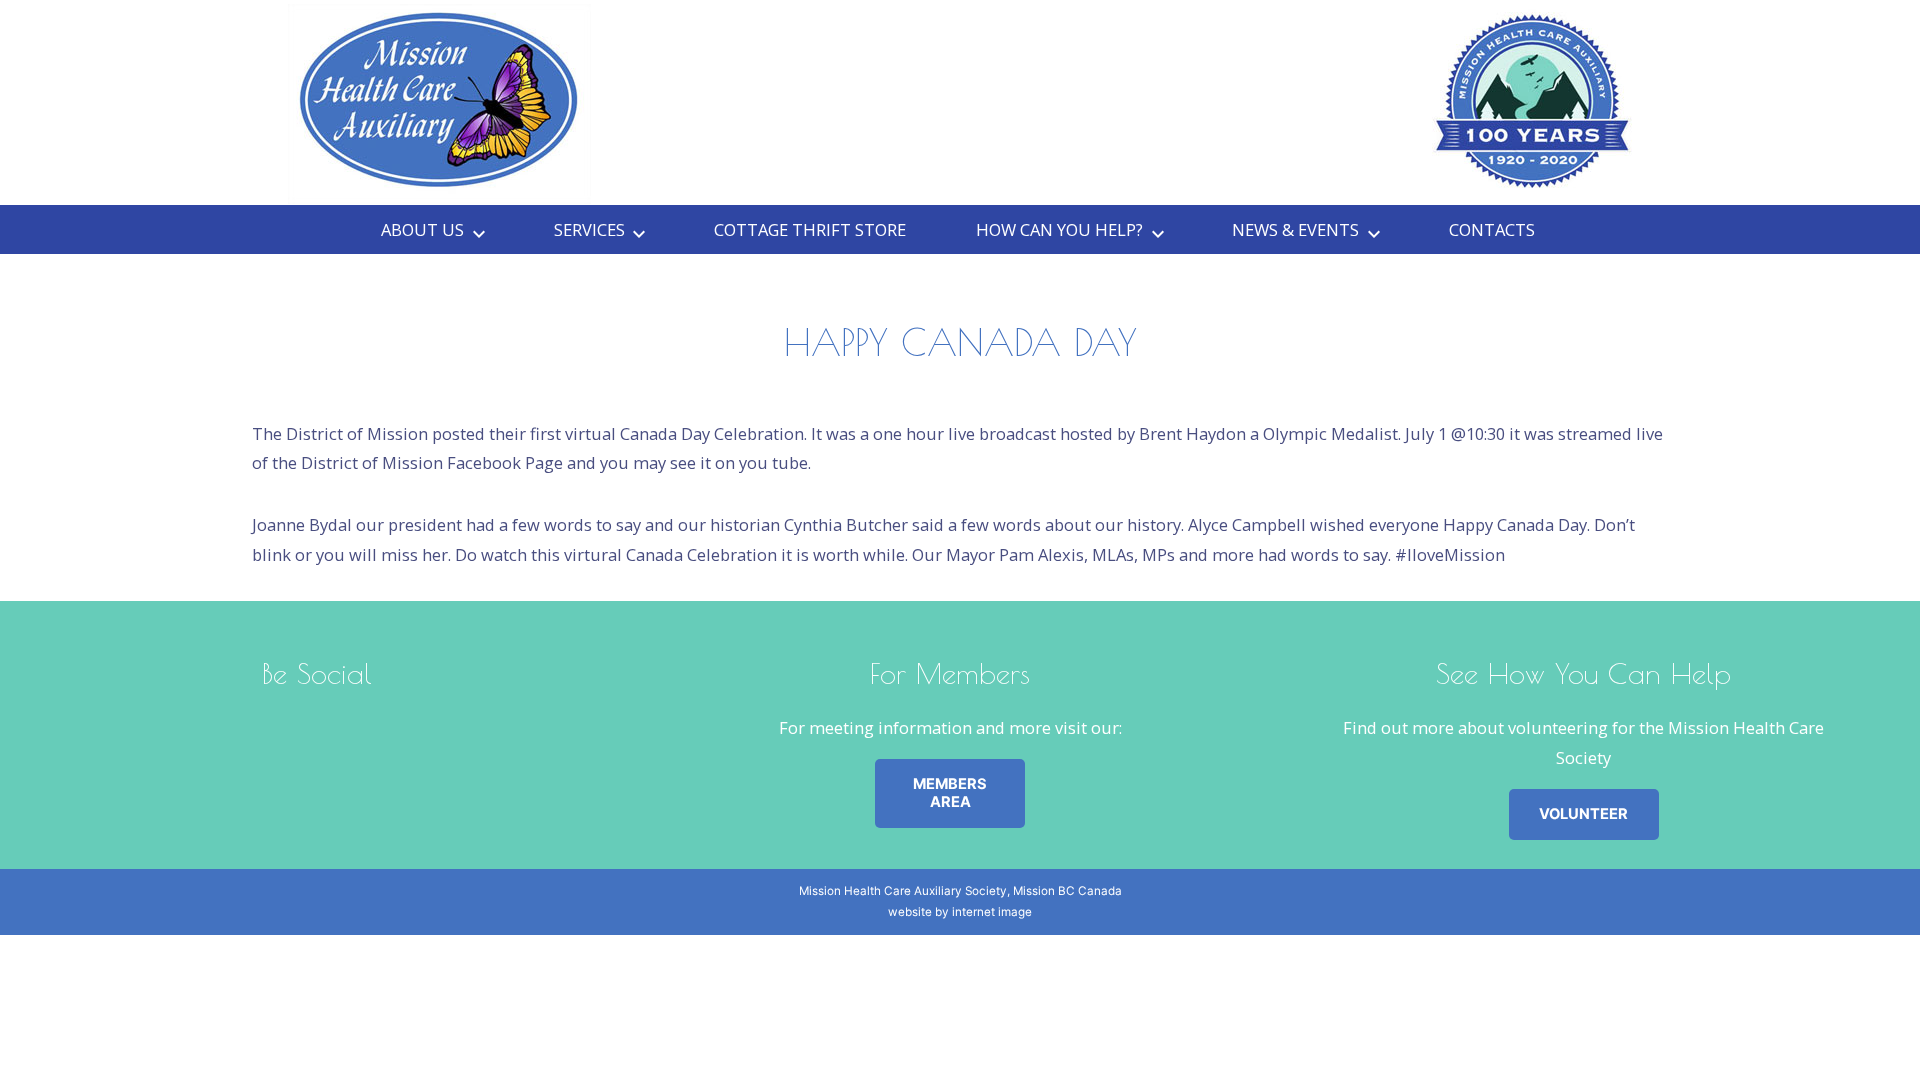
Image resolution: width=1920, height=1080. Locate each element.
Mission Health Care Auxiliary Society (903, 891)
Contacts (1492, 229)
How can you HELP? (1059, 229)
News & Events (1295, 229)
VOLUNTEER (1583, 814)
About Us (422, 229)
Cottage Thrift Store (810, 229)
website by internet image (960, 912)
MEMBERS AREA (950, 793)
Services (589, 229)
